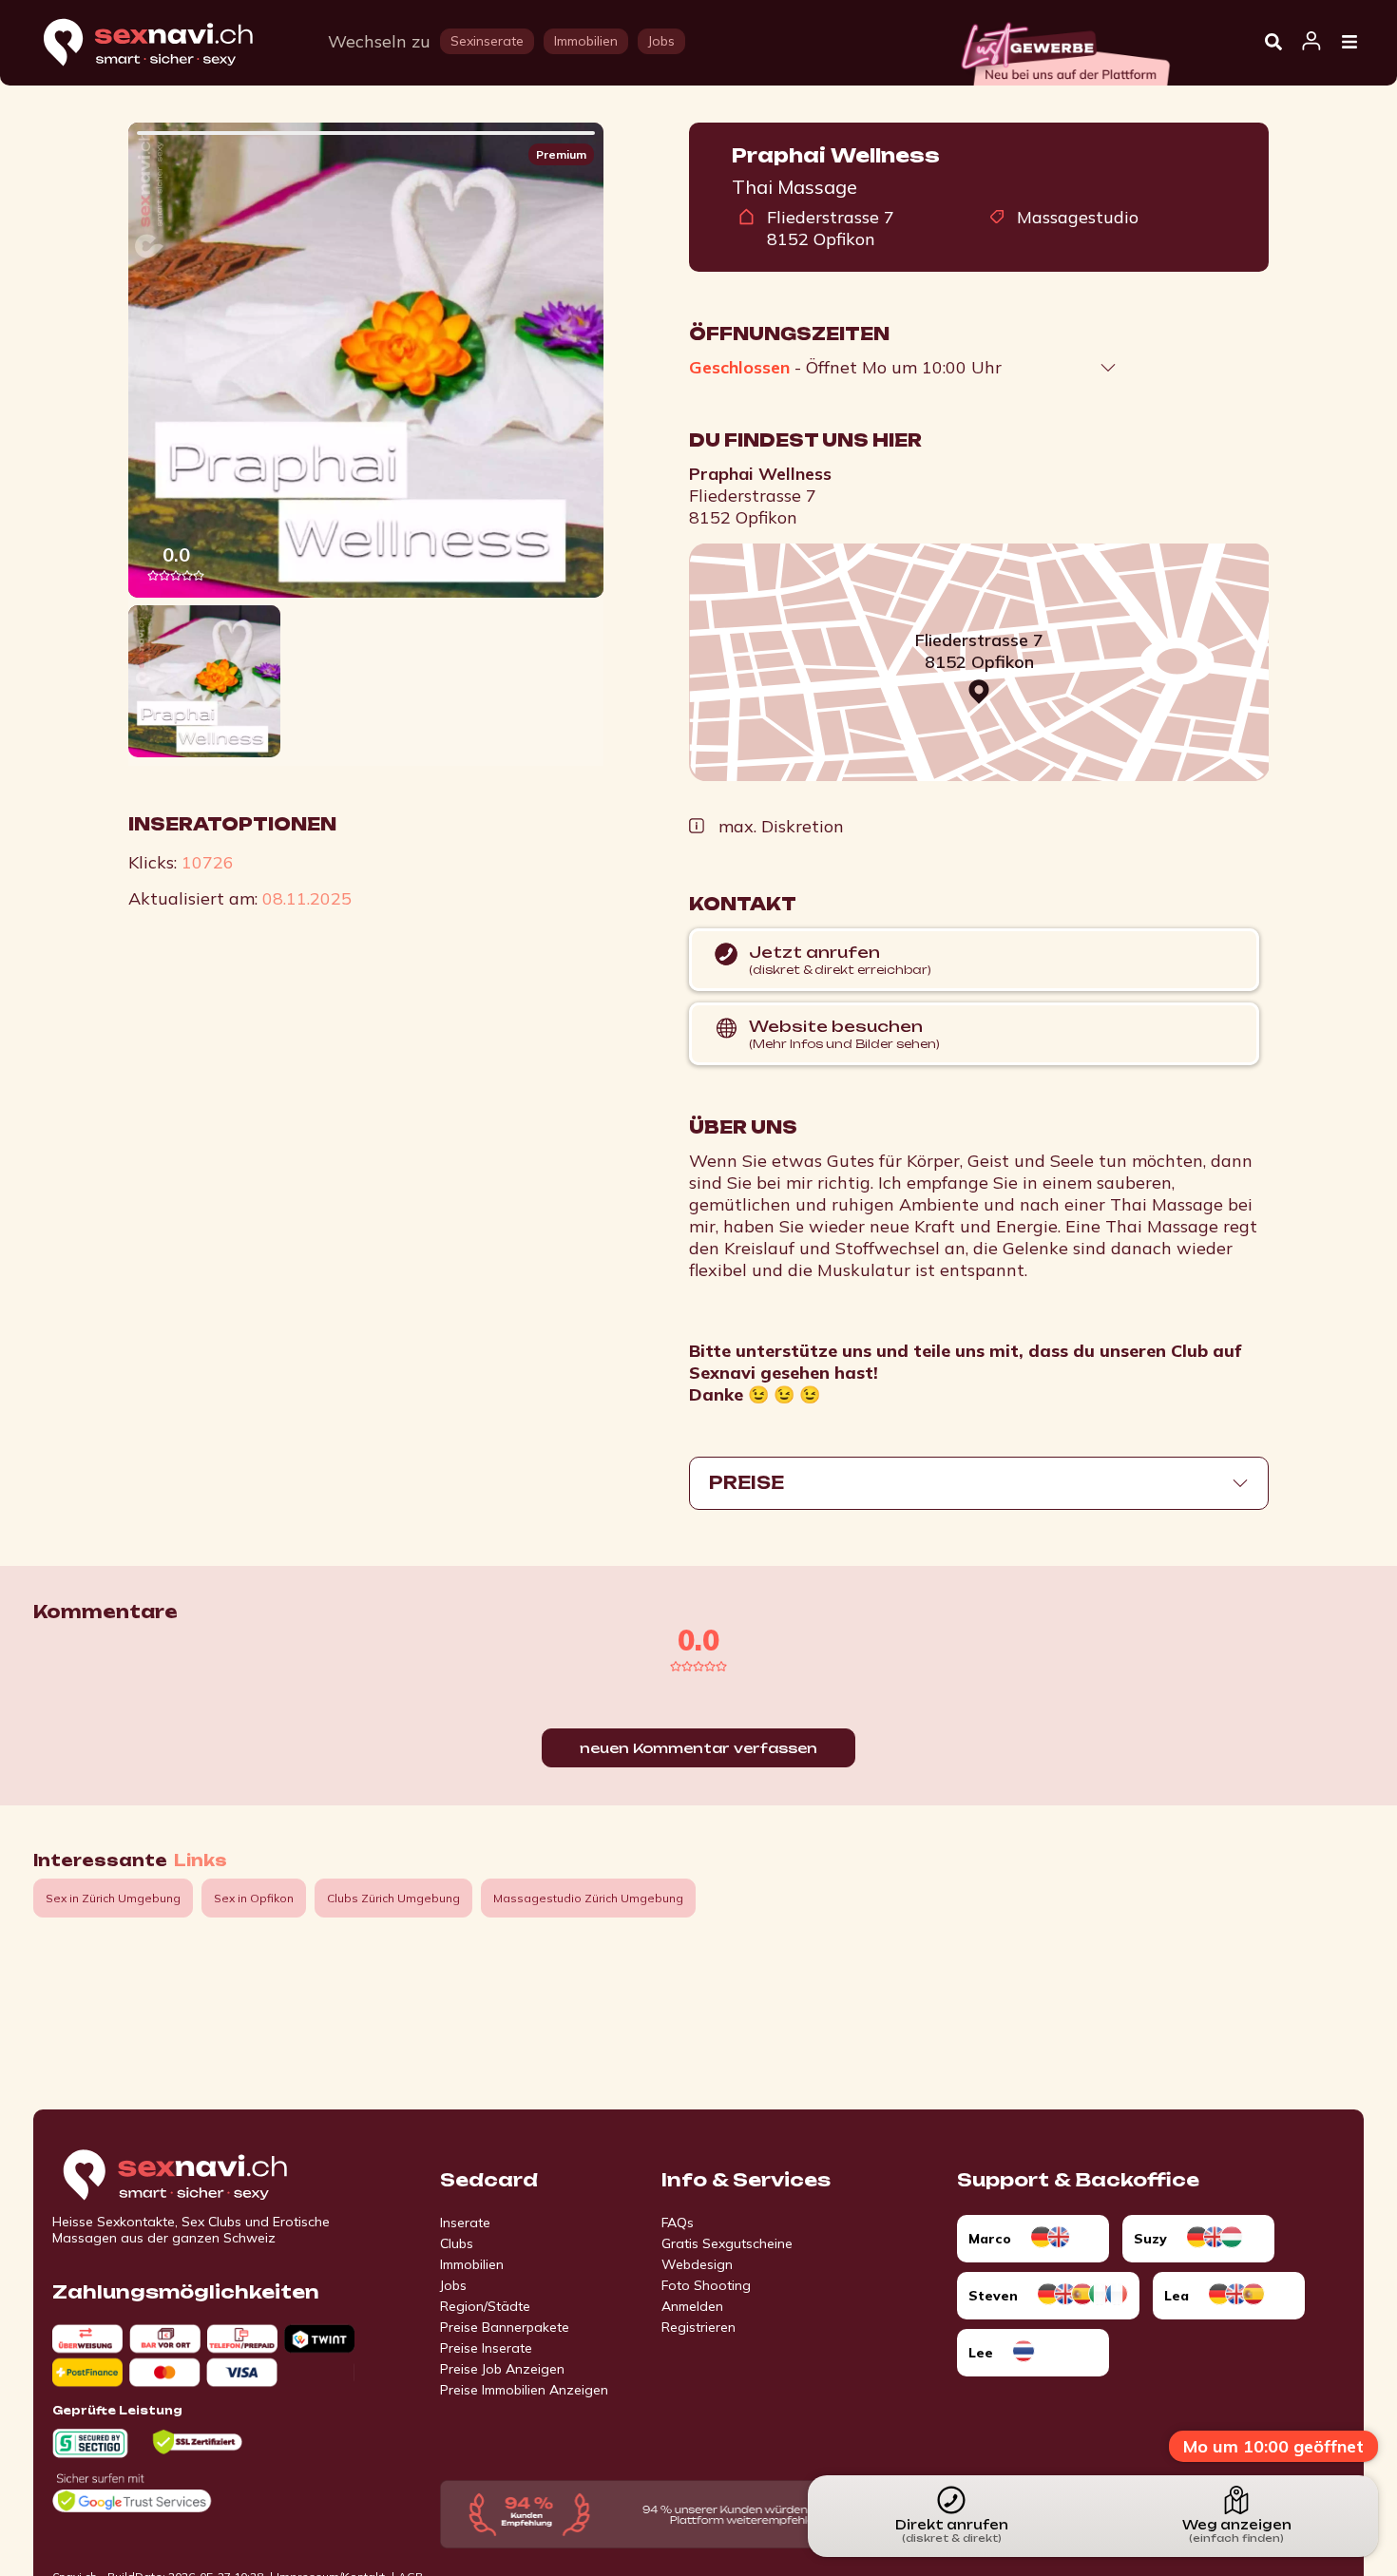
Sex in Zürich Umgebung (113, 1898)
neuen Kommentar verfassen (698, 1748)
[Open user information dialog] (1311, 42)
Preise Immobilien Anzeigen (524, 2390)
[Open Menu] (1349, 43)
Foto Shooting (706, 2285)
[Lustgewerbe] (1064, 48)
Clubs (457, 2243)
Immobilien (472, 2264)
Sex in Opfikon (254, 1898)
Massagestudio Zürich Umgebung (588, 1898)
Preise (746, 1482)
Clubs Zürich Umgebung (393, 1898)
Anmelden (692, 2306)
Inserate (465, 2223)
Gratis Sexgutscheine (727, 2243)
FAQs (678, 2223)
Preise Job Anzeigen (502, 2369)
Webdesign (697, 2264)
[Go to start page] (208, 2176)
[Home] (166, 43)
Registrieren (698, 2327)
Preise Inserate (486, 2348)
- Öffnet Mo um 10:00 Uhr (845, 367)
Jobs (453, 2285)
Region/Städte (485, 2306)
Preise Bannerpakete (505, 2327)
